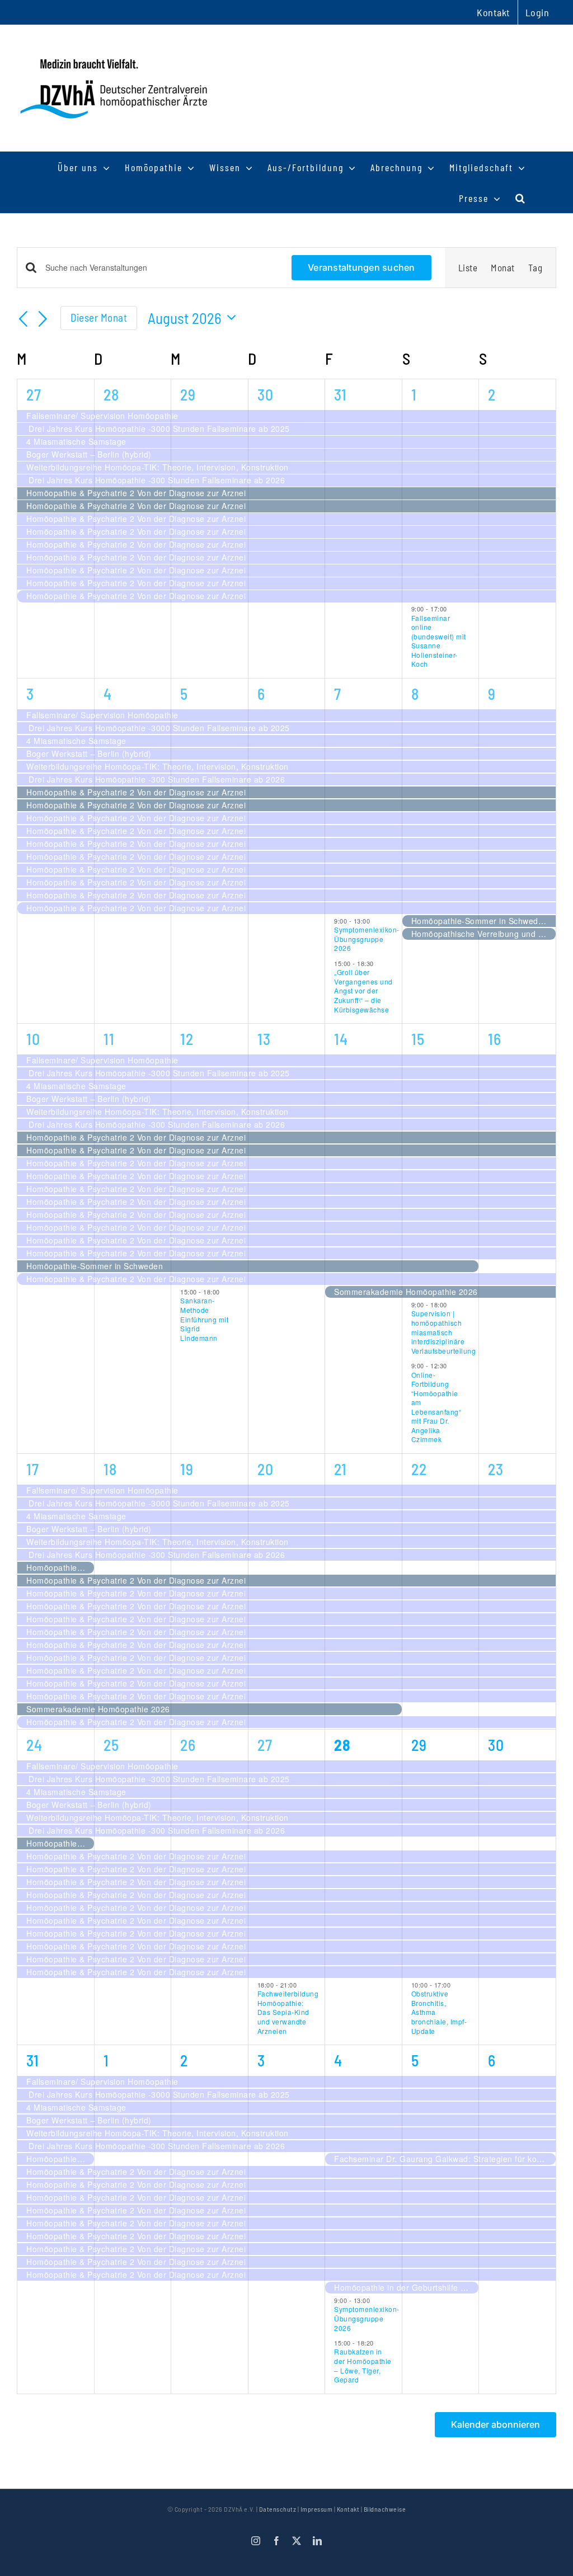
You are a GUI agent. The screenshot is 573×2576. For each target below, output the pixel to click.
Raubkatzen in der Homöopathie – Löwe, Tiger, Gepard (363, 2365)
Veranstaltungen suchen (361, 267)
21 (340, 1469)
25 (111, 1745)
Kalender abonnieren (495, 2425)
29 (188, 394)
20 (266, 1469)
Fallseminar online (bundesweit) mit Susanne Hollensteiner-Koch (439, 641)
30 (266, 394)
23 (496, 1469)
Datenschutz (278, 2509)
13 (264, 1039)
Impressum (317, 2509)
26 (188, 1745)
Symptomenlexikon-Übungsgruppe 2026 (367, 939)
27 (34, 394)
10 (33, 1039)
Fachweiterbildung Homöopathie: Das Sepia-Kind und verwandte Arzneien (288, 2012)
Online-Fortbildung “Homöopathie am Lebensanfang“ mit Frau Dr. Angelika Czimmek (436, 1407)
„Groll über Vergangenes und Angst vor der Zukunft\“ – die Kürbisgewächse (363, 990)
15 (418, 1039)
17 (33, 1469)
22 (419, 1469)
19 (187, 1469)
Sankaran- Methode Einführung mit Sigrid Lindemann (204, 1319)
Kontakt (348, 2509)
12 (187, 1039)
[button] (521, 198)
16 (495, 1039)
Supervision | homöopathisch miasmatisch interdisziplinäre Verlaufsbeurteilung (444, 1332)
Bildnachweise (385, 2509)
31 (340, 394)
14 (341, 1039)
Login (537, 12)
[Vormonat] (24, 319)
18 (110, 1469)
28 (111, 394)
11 (109, 1039)
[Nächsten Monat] (43, 319)
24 (34, 1745)
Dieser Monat (99, 317)
